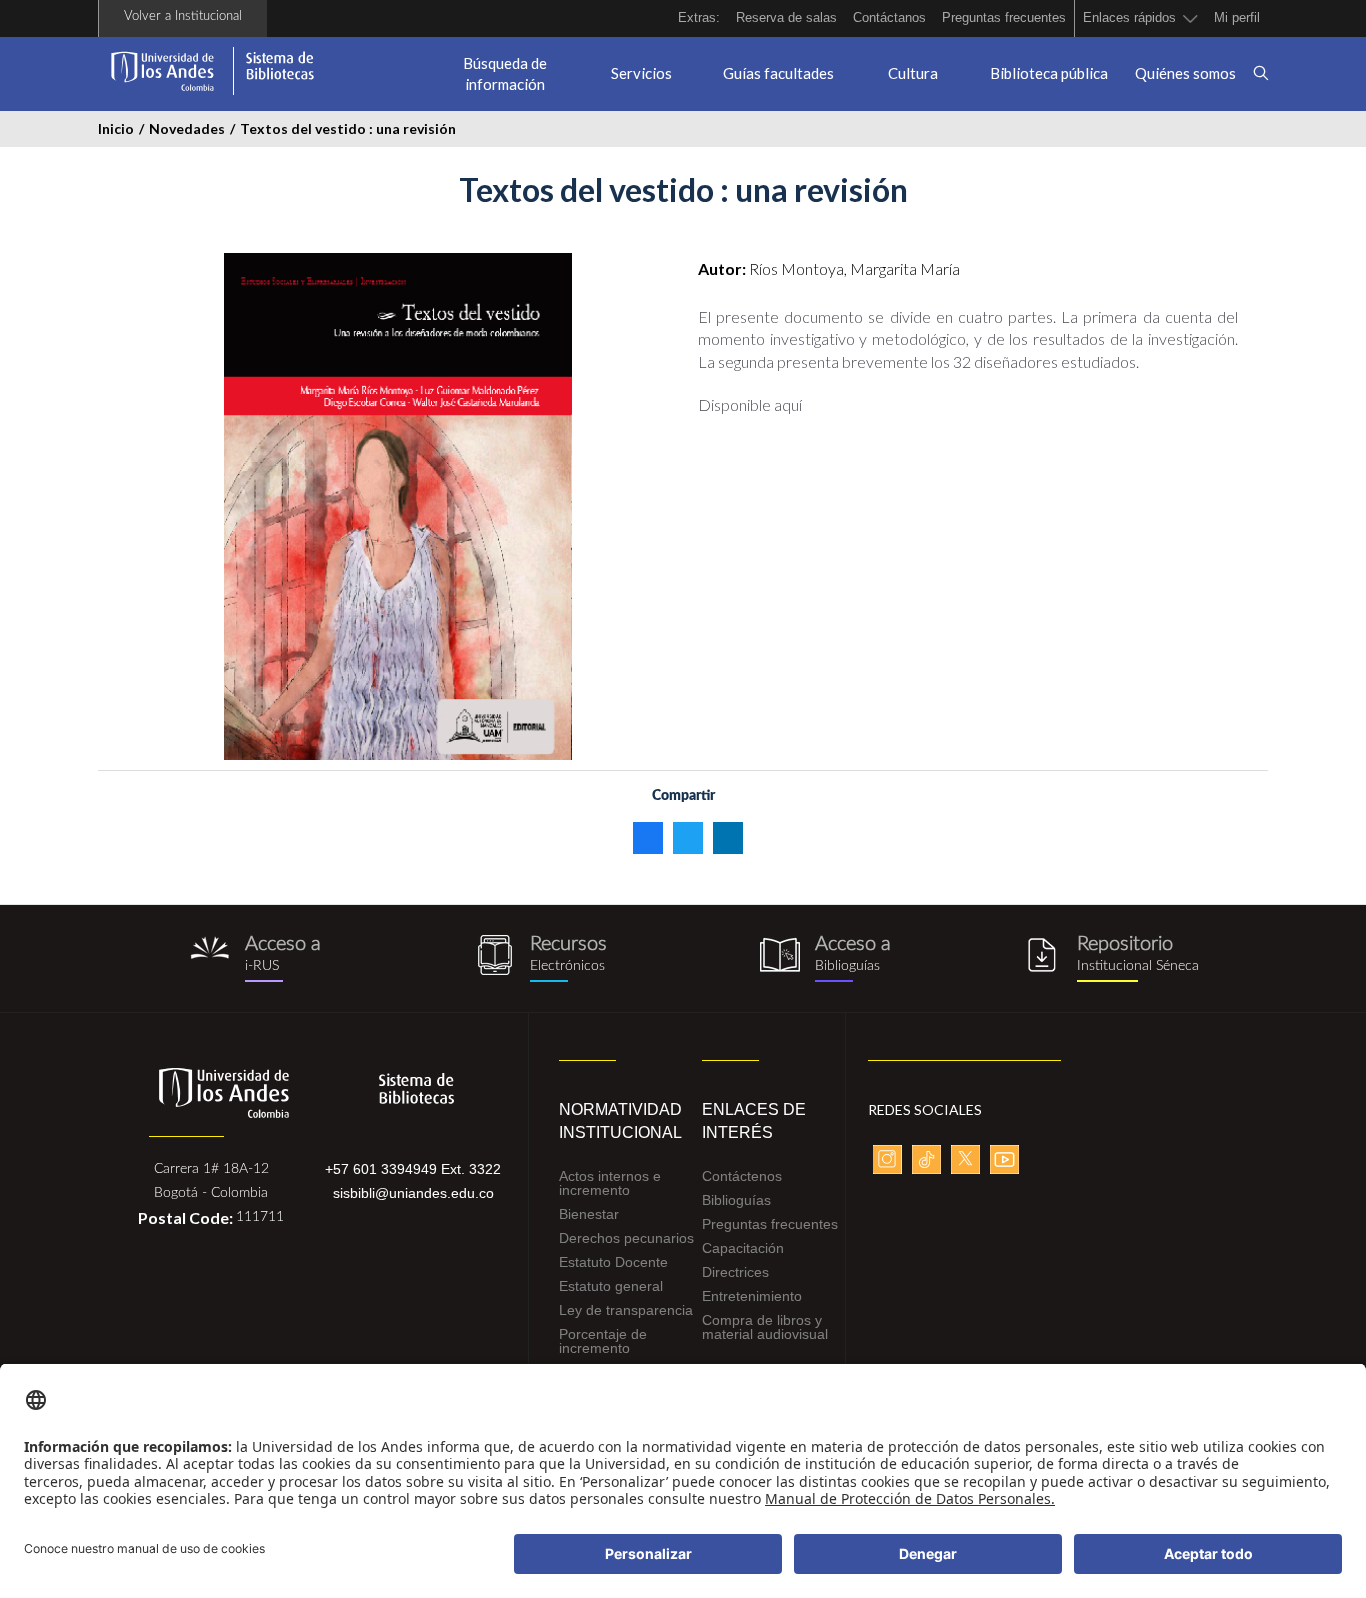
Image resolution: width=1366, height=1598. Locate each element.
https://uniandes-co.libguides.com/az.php (540, 958)
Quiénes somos (1185, 73)
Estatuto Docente (613, 1262)
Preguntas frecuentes (1004, 17)
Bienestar (589, 1214)
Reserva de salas (786, 17)
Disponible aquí (750, 404)
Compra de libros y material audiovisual (765, 1327)
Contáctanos (889, 17)
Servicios (641, 73)
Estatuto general (611, 1286)
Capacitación (743, 1248)
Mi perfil (1237, 17)
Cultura (913, 73)
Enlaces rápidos (1129, 17)
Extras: (699, 17)
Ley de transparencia (626, 1310)
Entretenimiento (752, 1296)
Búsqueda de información (505, 73)
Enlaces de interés (754, 1121)
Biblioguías (736, 1200)
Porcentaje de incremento (603, 1341)
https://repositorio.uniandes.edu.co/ (1110, 958)
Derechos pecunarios (626, 1238)
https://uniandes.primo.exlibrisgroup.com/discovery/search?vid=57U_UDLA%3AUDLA (255, 958)
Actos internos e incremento (610, 1183)
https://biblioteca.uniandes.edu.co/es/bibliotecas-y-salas (825, 958)
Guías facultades (778, 73)
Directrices (735, 1272)
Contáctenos (742, 1176)
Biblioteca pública (1049, 73)
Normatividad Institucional (615, 1121)
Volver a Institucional (183, 16)
